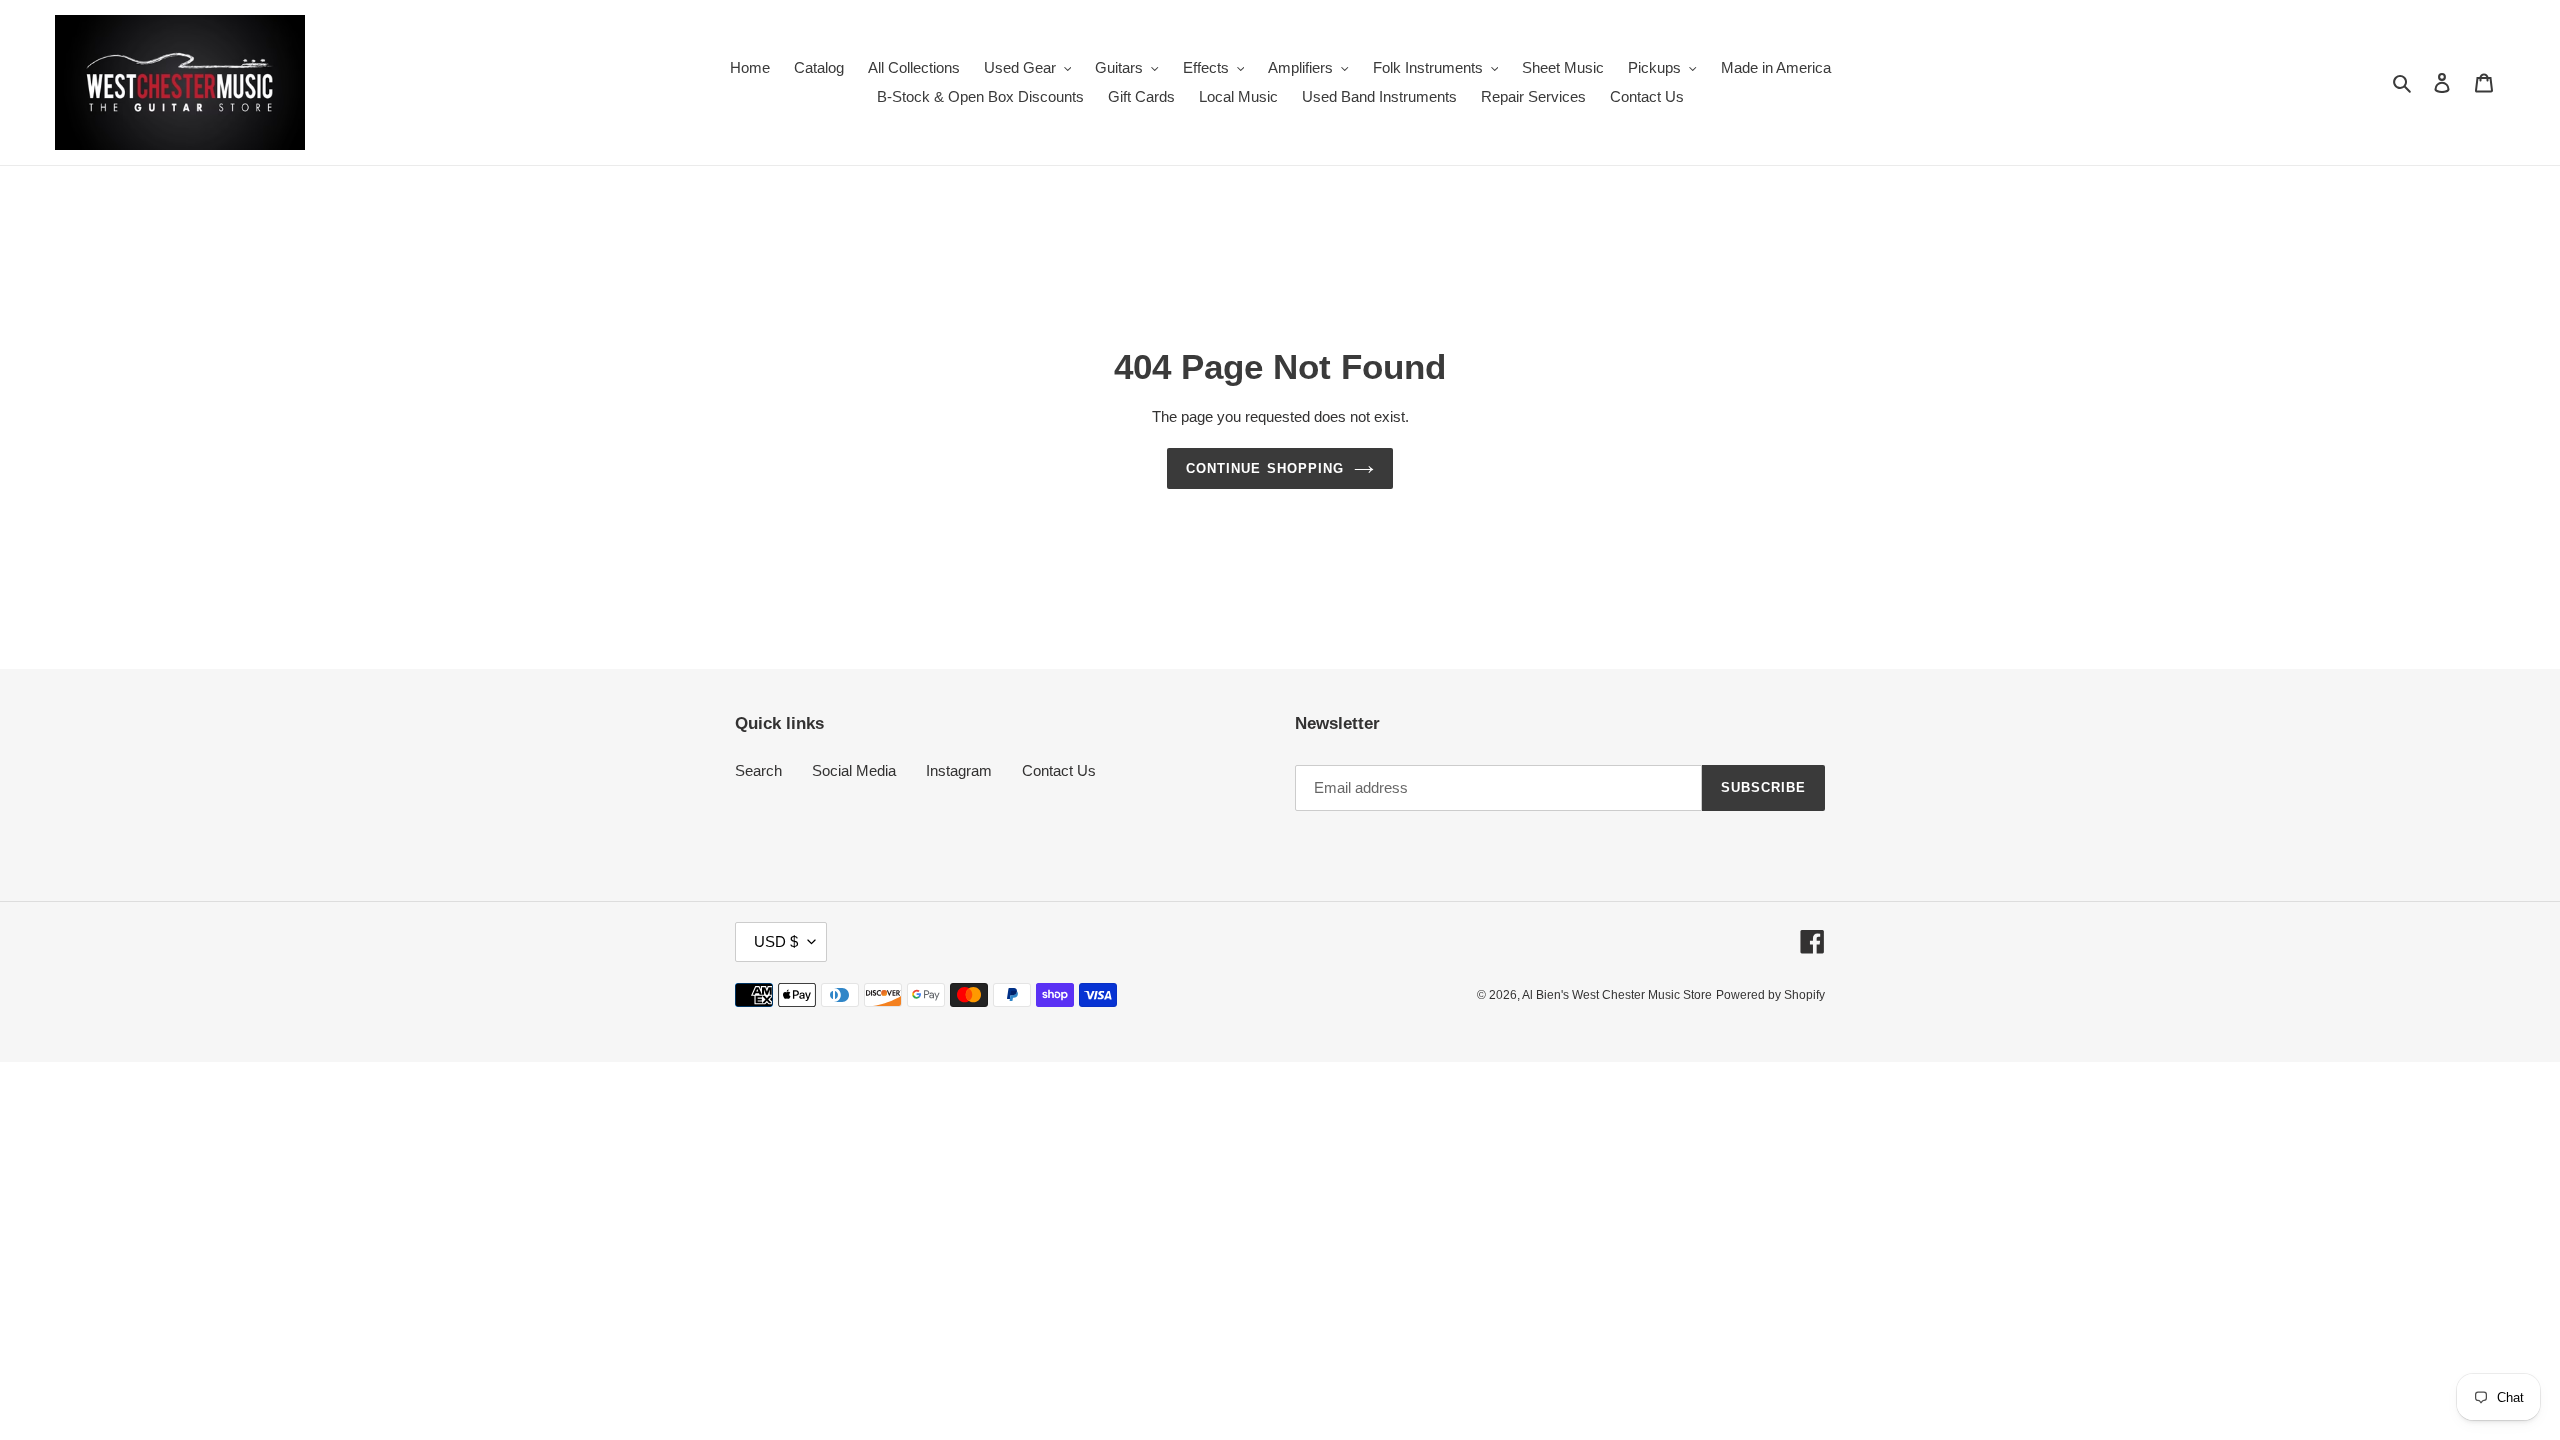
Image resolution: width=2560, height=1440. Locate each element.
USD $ (776, 941)
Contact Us (1059, 770)
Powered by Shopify (1770, 995)
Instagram (959, 770)
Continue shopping (1265, 468)
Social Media (854, 770)
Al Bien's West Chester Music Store (1617, 995)
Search (758, 770)
